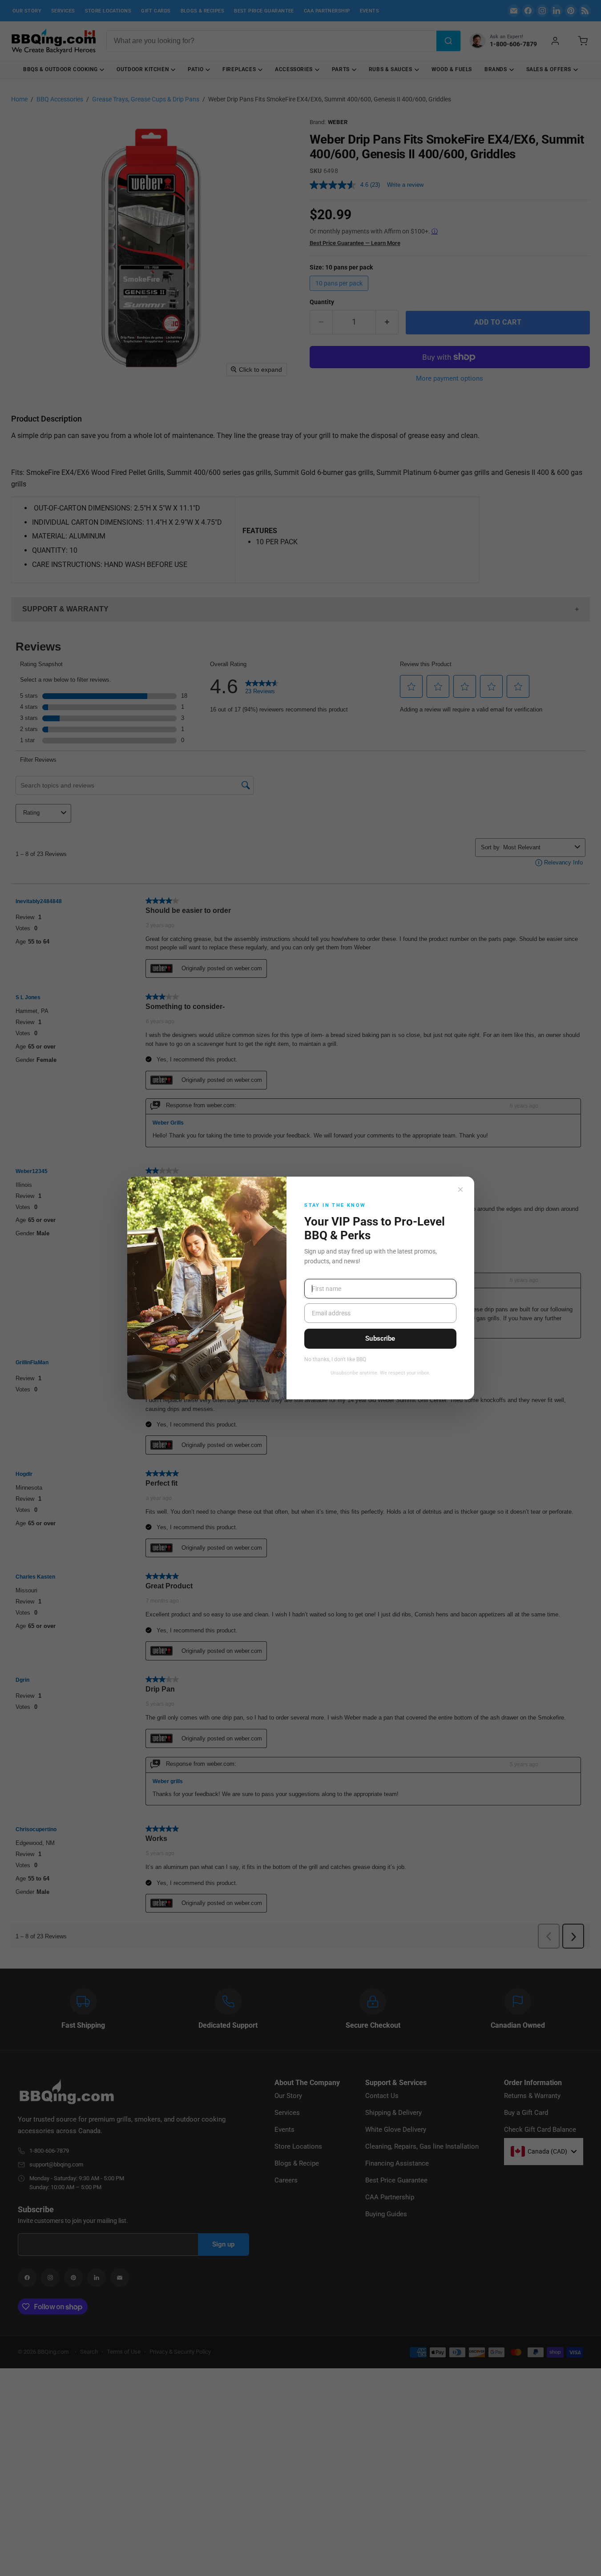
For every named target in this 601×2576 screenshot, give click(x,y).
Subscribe (380, 1338)
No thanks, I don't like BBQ (335, 1360)
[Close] (460, 1190)
